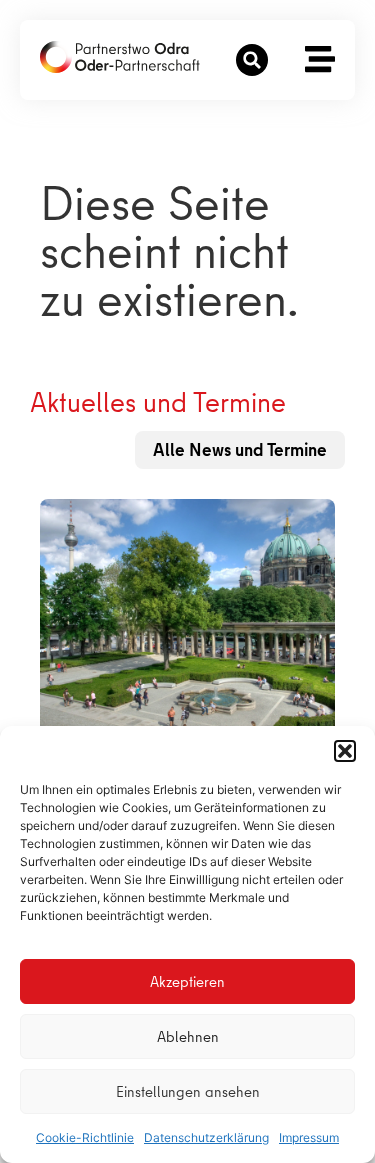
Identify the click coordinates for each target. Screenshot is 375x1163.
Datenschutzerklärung (206, 1137)
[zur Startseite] (120, 57)
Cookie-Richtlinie (85, 1137)
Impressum (309, 1137)
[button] (345, 751)
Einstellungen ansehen (188, 1092)
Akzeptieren (187, 982)
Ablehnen (188, 1037)
